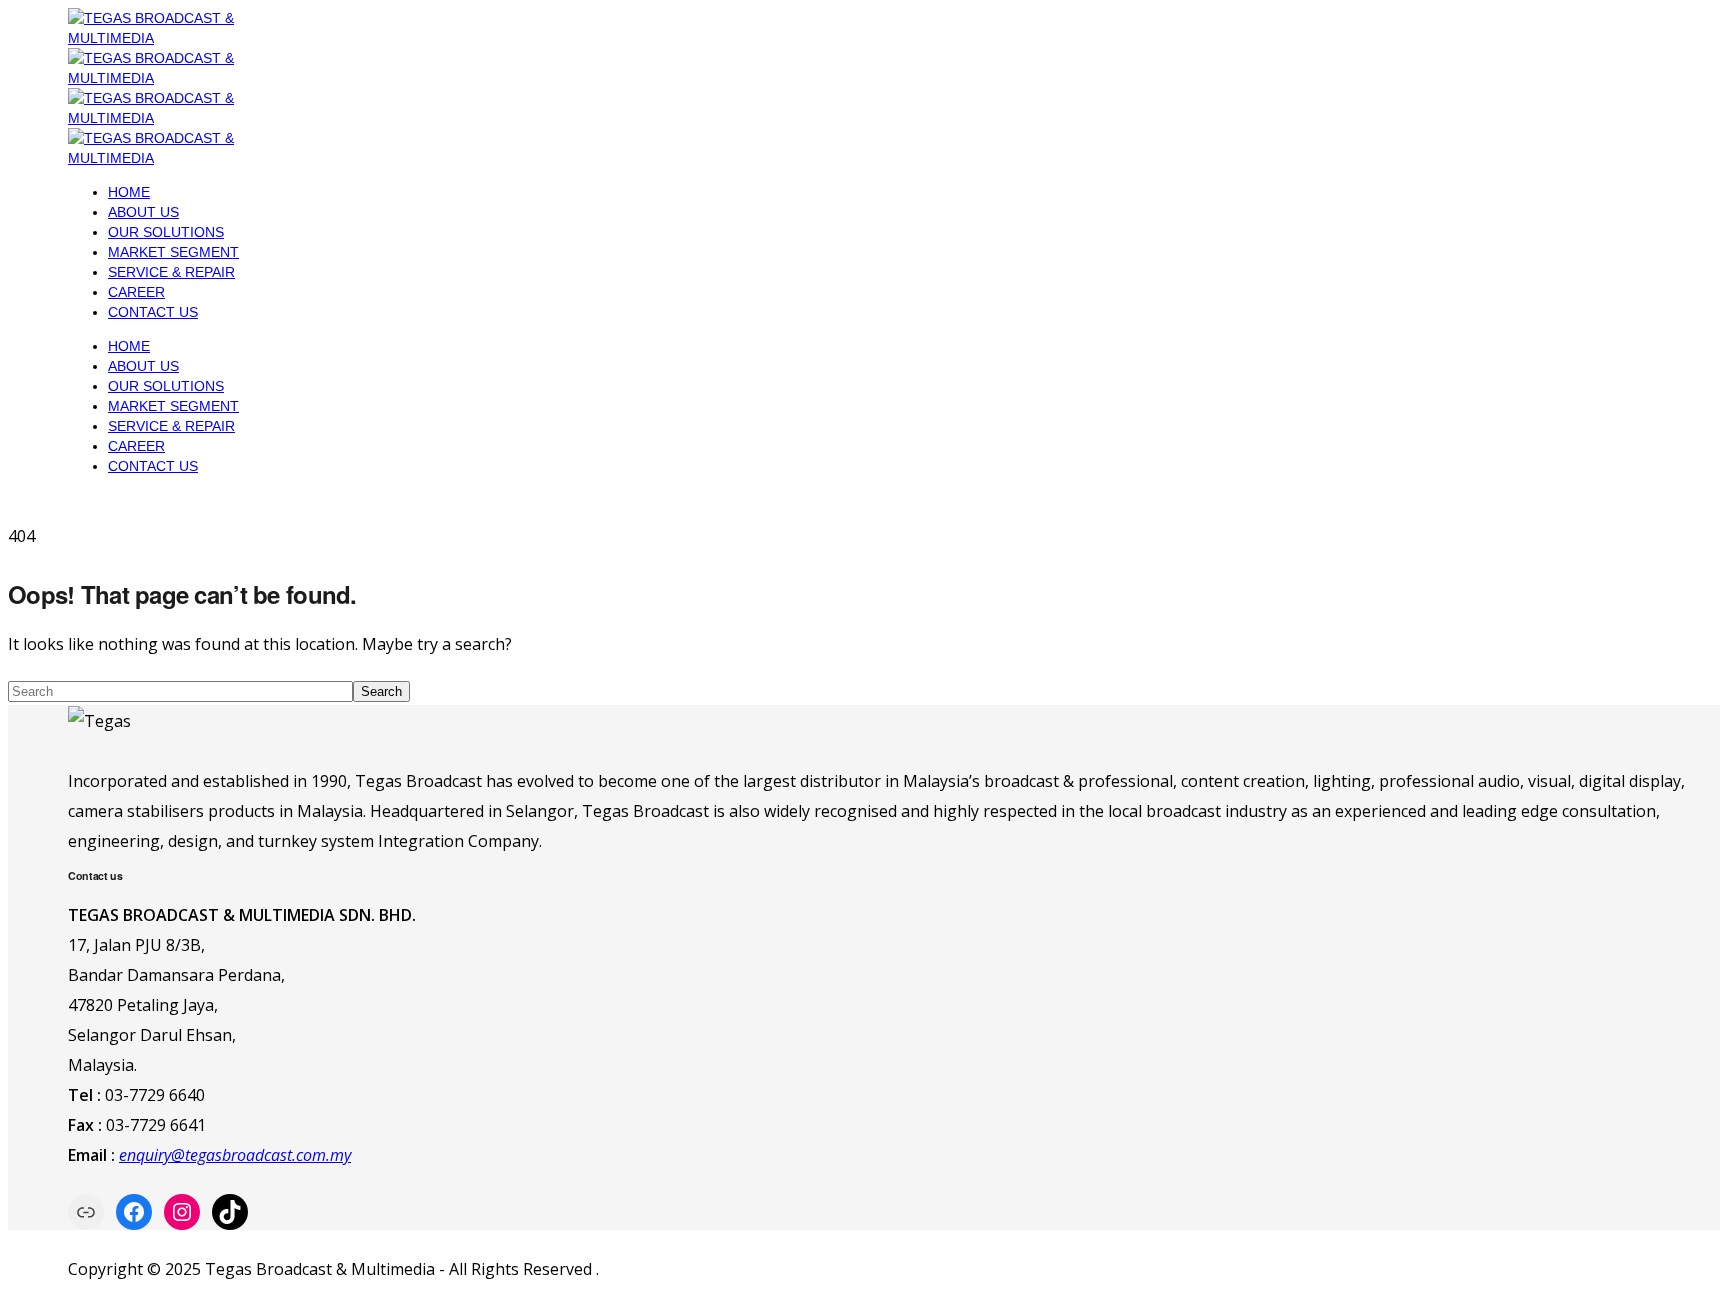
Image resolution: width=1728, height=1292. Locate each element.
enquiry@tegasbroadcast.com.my (235, 1155)
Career (136, 292)
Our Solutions (166, 232)
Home (129, 192)
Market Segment (173, 252)
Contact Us (153, 312)
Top (1680, 1244)
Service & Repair (171, 272)
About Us (143, 212)
